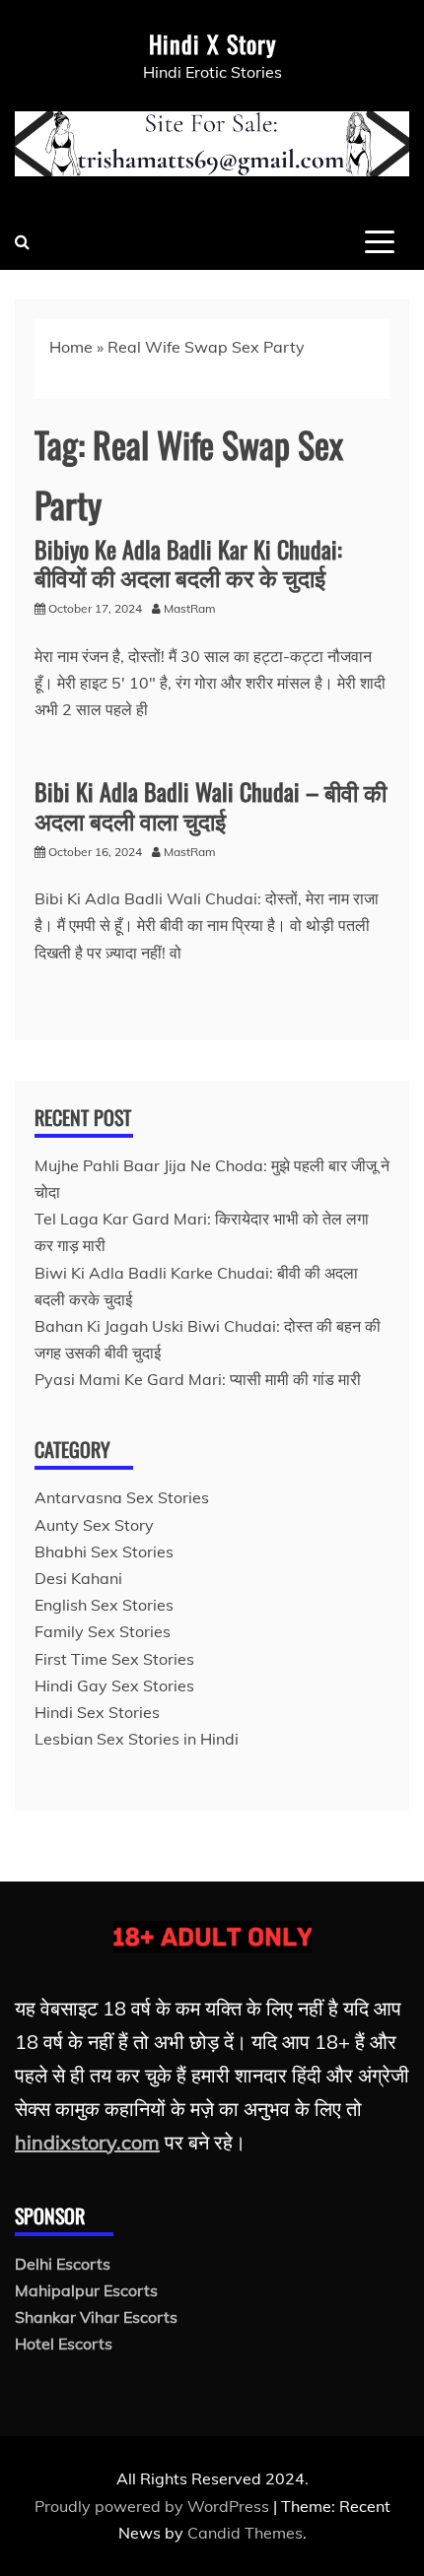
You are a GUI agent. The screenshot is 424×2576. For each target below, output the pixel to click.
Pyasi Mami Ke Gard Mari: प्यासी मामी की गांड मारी (198, 1379)
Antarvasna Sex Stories (122, 1497)
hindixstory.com (87, 2142)
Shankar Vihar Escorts (96, 2317)
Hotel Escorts (64, 2344)
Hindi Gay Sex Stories (114, 1685)
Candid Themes (245, 2533)
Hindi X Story (212, 43)
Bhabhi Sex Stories (104, 1552)
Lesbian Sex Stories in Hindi (137, 1739)
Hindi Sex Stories (97, 1712)
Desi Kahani (78, 1578)
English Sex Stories (104, 1605)
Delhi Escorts (63, 2264)
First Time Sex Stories (114, 1659)
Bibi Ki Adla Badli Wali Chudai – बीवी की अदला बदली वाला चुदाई (211, 805)
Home (71, 347)
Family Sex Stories (103, 1631)
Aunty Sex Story (94, 1525)
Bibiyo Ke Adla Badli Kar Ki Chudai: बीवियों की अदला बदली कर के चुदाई (188, 563)
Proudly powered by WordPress (154, 2506)
